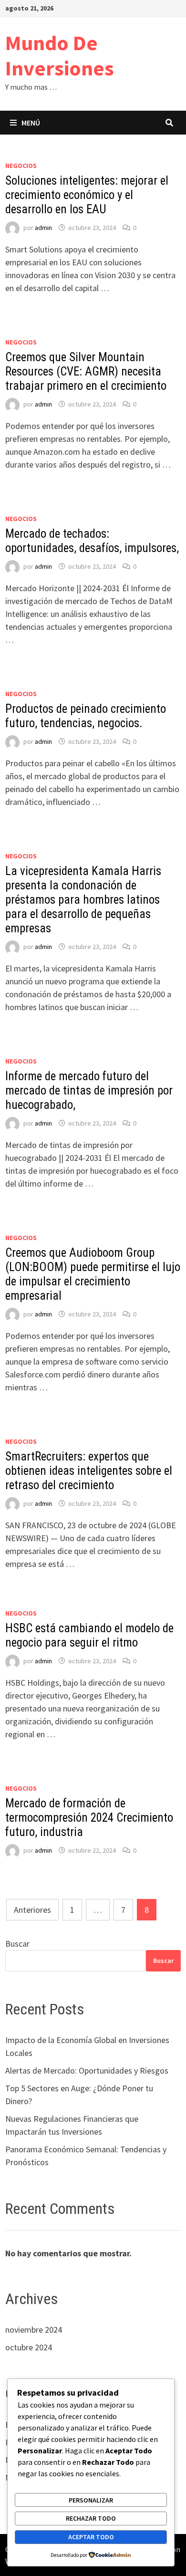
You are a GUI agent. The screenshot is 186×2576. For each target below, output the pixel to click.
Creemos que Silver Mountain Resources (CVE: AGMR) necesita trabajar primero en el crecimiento (86, 371)
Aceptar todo (91, 2537)
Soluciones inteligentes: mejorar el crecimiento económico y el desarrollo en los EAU (87, 195)
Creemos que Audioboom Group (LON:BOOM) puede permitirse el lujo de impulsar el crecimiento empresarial (93, 1274)
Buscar (17, 1944)
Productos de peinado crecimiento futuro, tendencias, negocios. (86, 716)
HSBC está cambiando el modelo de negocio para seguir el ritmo (89, 1635)
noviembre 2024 (34, 2330)
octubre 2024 (29, 2347)
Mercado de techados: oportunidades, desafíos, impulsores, (92, 541)
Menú (31, 123)
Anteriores (32, 1910)
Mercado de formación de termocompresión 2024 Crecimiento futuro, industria (89, 1818)
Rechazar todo (91, 2518)
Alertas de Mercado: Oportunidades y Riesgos (87, 2070)
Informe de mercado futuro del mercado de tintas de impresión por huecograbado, (89, 1090)
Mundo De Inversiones (60, 55)
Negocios (21, 166)
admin (43, 228)
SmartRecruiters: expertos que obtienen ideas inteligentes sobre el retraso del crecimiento (89, 1471)
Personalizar (91, 2500)
